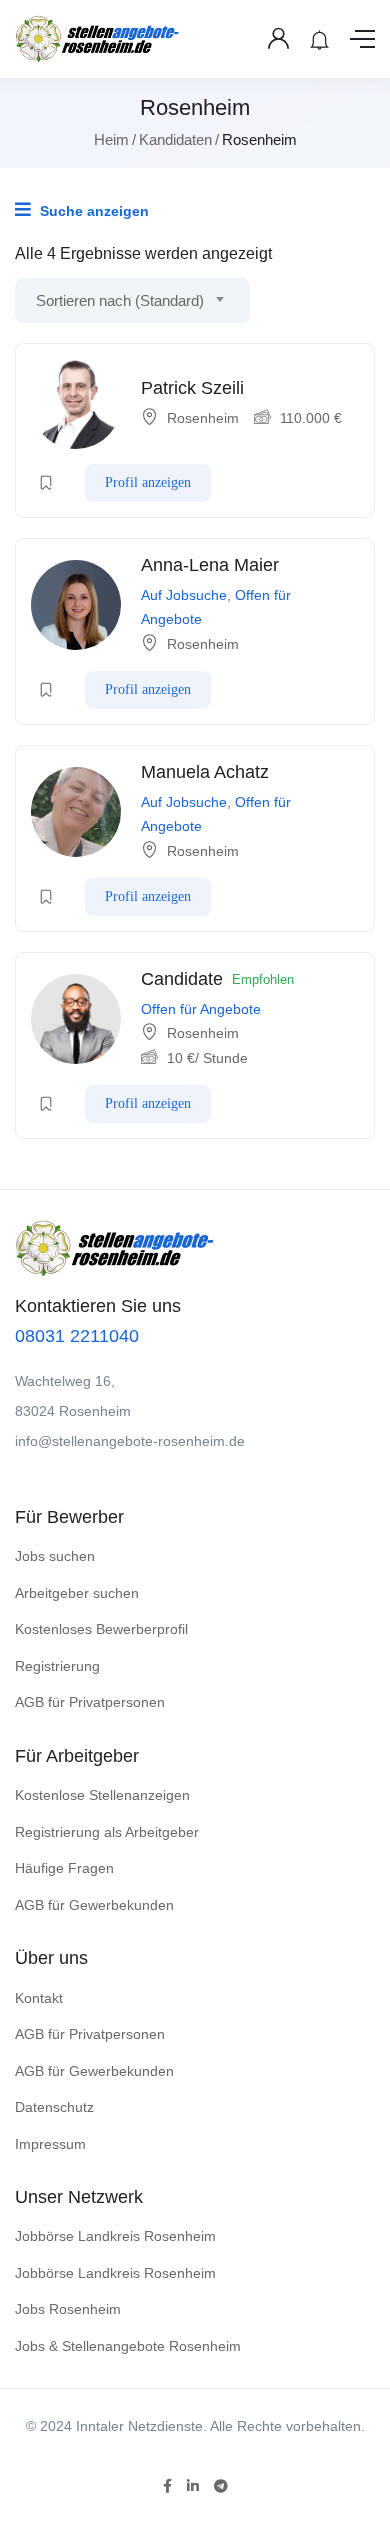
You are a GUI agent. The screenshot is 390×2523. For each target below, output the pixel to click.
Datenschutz (54, 2107)
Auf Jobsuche (184, 595)
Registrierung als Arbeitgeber (107, 1832)
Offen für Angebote (201, 1009)
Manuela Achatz (205, 772)
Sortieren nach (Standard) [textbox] (120, 300)
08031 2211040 (77, 1336)
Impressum (50, 2144)
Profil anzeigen (148, 482)
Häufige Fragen (64, 1868)
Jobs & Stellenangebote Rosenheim (128, 2346)
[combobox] (132, 300)
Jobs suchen (55, 1556)
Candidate (182, 979)
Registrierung (57, 1666)
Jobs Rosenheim (68, 2309)
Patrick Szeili (192, 388)
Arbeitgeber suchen (77, 1593)
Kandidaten (175, 139)
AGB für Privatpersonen (90, 1702)
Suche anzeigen (92, 211)
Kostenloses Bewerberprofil (101, 1629)
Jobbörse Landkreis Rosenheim (115, 2236)
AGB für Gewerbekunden (94, 1905)
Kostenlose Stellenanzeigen (102, 1795)
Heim (111, 139)
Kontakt (39, 1998)
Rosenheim (203, 418)
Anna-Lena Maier (210, 565)
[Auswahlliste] (46, 483)
